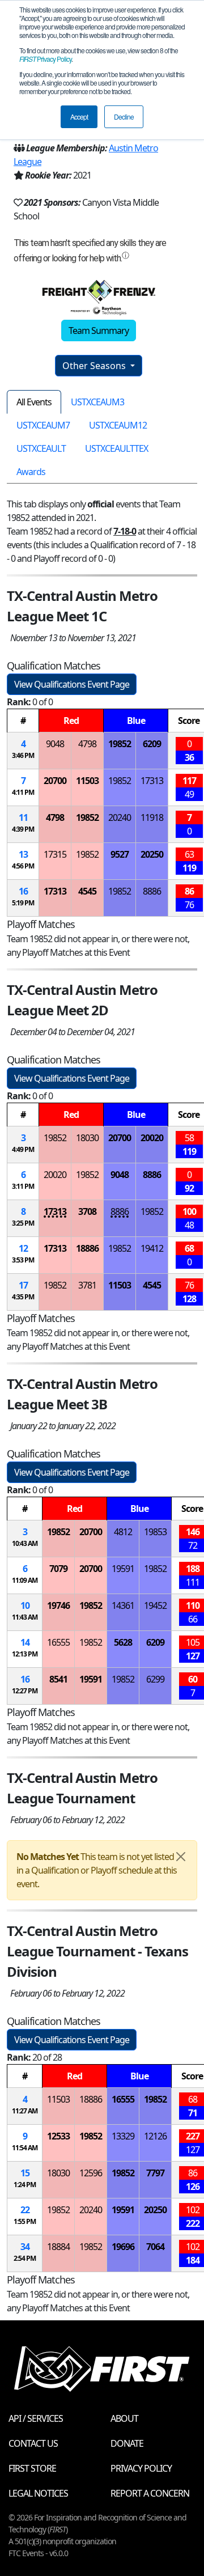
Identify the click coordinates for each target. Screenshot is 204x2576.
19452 (155, 1605)
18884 (58, 2247)
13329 (123, 2136)
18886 (87, 1248)
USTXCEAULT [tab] (41, 448)
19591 (123, 1569)
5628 (123, 1642)
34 (25, 2247)
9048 (55, 744)
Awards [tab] (31, 472)
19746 (58, 1605)
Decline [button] (124, 116)
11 (23, 817)
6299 (155, 1679)
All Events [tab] (34, 402)
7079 (58, 1569)
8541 (58, 1679)
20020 (152, 1138)
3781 (87, 1285)
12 (23, 1248)
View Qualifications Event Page (72, 684)
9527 (120, 854)
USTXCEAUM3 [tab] (97, 402)
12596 (91, 2173)
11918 (152, 817)
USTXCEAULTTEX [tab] (116, 448)
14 (25, 1642)
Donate (127, 2443)
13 (23, 854)
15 (25, 2173)
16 (23, 891)
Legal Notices (38, 2493)
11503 (87, 781)
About (124, 2418)
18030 (87, 1138)
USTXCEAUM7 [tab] (43, 425)
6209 (152, 744)
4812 (123, 1532)
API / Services (36, 2418)
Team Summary (99, 331)
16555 (58, 1642)
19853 (155, 1532)
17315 (55, 854)
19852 (120, 744)
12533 (58, 2136)
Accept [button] (79, 116)
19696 (123, 2247)
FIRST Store (32, 2468)
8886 (152, 891)
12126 (155, 2136)
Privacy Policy (45, 59)
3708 (87, 1211)
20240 (120, 817)
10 (25, 1605)
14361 (123, 1605)
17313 (152, 781)
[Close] (181, 1857)
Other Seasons (95, 366)
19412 (152, 1248)
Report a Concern (150, 2493)
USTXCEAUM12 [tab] (118, 425)
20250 (152, 854)
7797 (155, 2173)
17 (23, 1285)
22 (25, 2210)
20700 (55, 781)
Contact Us (33, 2443)
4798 (87, 744)
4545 (87, 891)
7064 (155, 2247)
